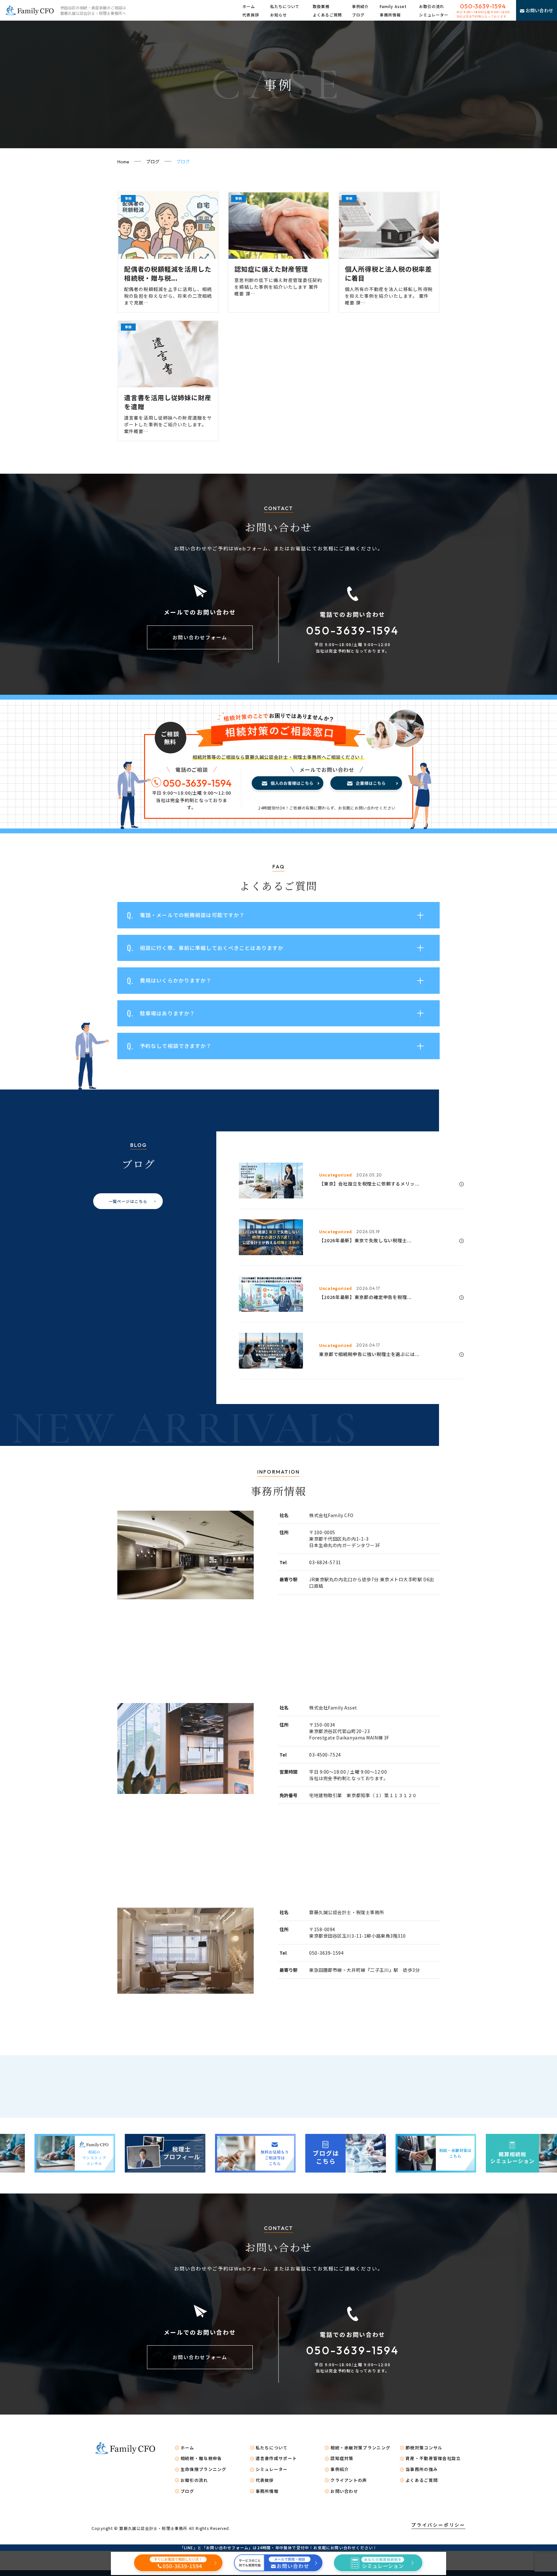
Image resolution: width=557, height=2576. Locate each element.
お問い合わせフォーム (200, 637)
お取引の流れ (432, 6)
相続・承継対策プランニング (360, 2448)
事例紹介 (360, 6)
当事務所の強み (422, 2469)
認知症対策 (342, 2458)
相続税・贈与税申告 (201, 2458)
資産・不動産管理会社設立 (433, 2458)
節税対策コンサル (424, 2448)
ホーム (249, 6)
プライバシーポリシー (438, 2525)
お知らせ (278, 15)
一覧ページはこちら (128, 1201)
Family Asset (393, 6)
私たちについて (285, 6)
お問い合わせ (344, 2491)
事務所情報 (390, 15)
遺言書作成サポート (276, 2458)
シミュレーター (434, 15)
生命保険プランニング (204, 2469)
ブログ (358, 15)
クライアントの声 (349, 2480)
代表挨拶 (251, 15)
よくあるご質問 (327, 15)
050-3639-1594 (483, 6)
